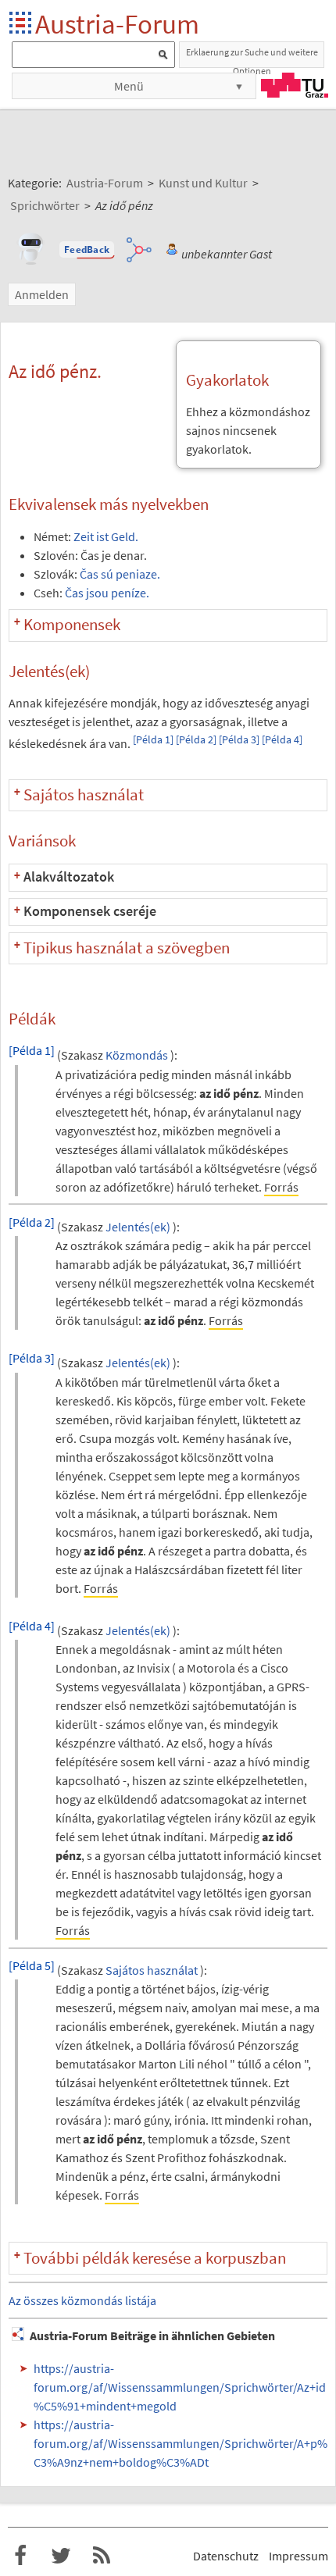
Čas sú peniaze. (120, 574)
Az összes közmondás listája (82, 2300)
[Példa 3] (239, 740)
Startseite (21, 24)
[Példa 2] (196, 740)
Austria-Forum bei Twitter (61, 2556)
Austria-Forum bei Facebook (20, 2556)
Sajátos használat (152, 1970)
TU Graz (295, 85)
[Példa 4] (282, 740)
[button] (87, 250)
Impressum (298, 2556)
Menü (129, 86)
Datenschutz (226, 2556)
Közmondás (137, 1056)
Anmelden (42, 294)
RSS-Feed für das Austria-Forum (102, 2556)
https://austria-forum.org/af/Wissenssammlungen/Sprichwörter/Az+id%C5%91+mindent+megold (180, 2387)
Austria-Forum (117, 24)
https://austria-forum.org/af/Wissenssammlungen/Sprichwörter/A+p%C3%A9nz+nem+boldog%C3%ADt (181, 2443)
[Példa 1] (153, 740)
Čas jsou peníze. (107, 593)
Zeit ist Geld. (106, 536)
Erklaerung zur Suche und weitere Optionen (252, 57)
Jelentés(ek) (138, 1227)
